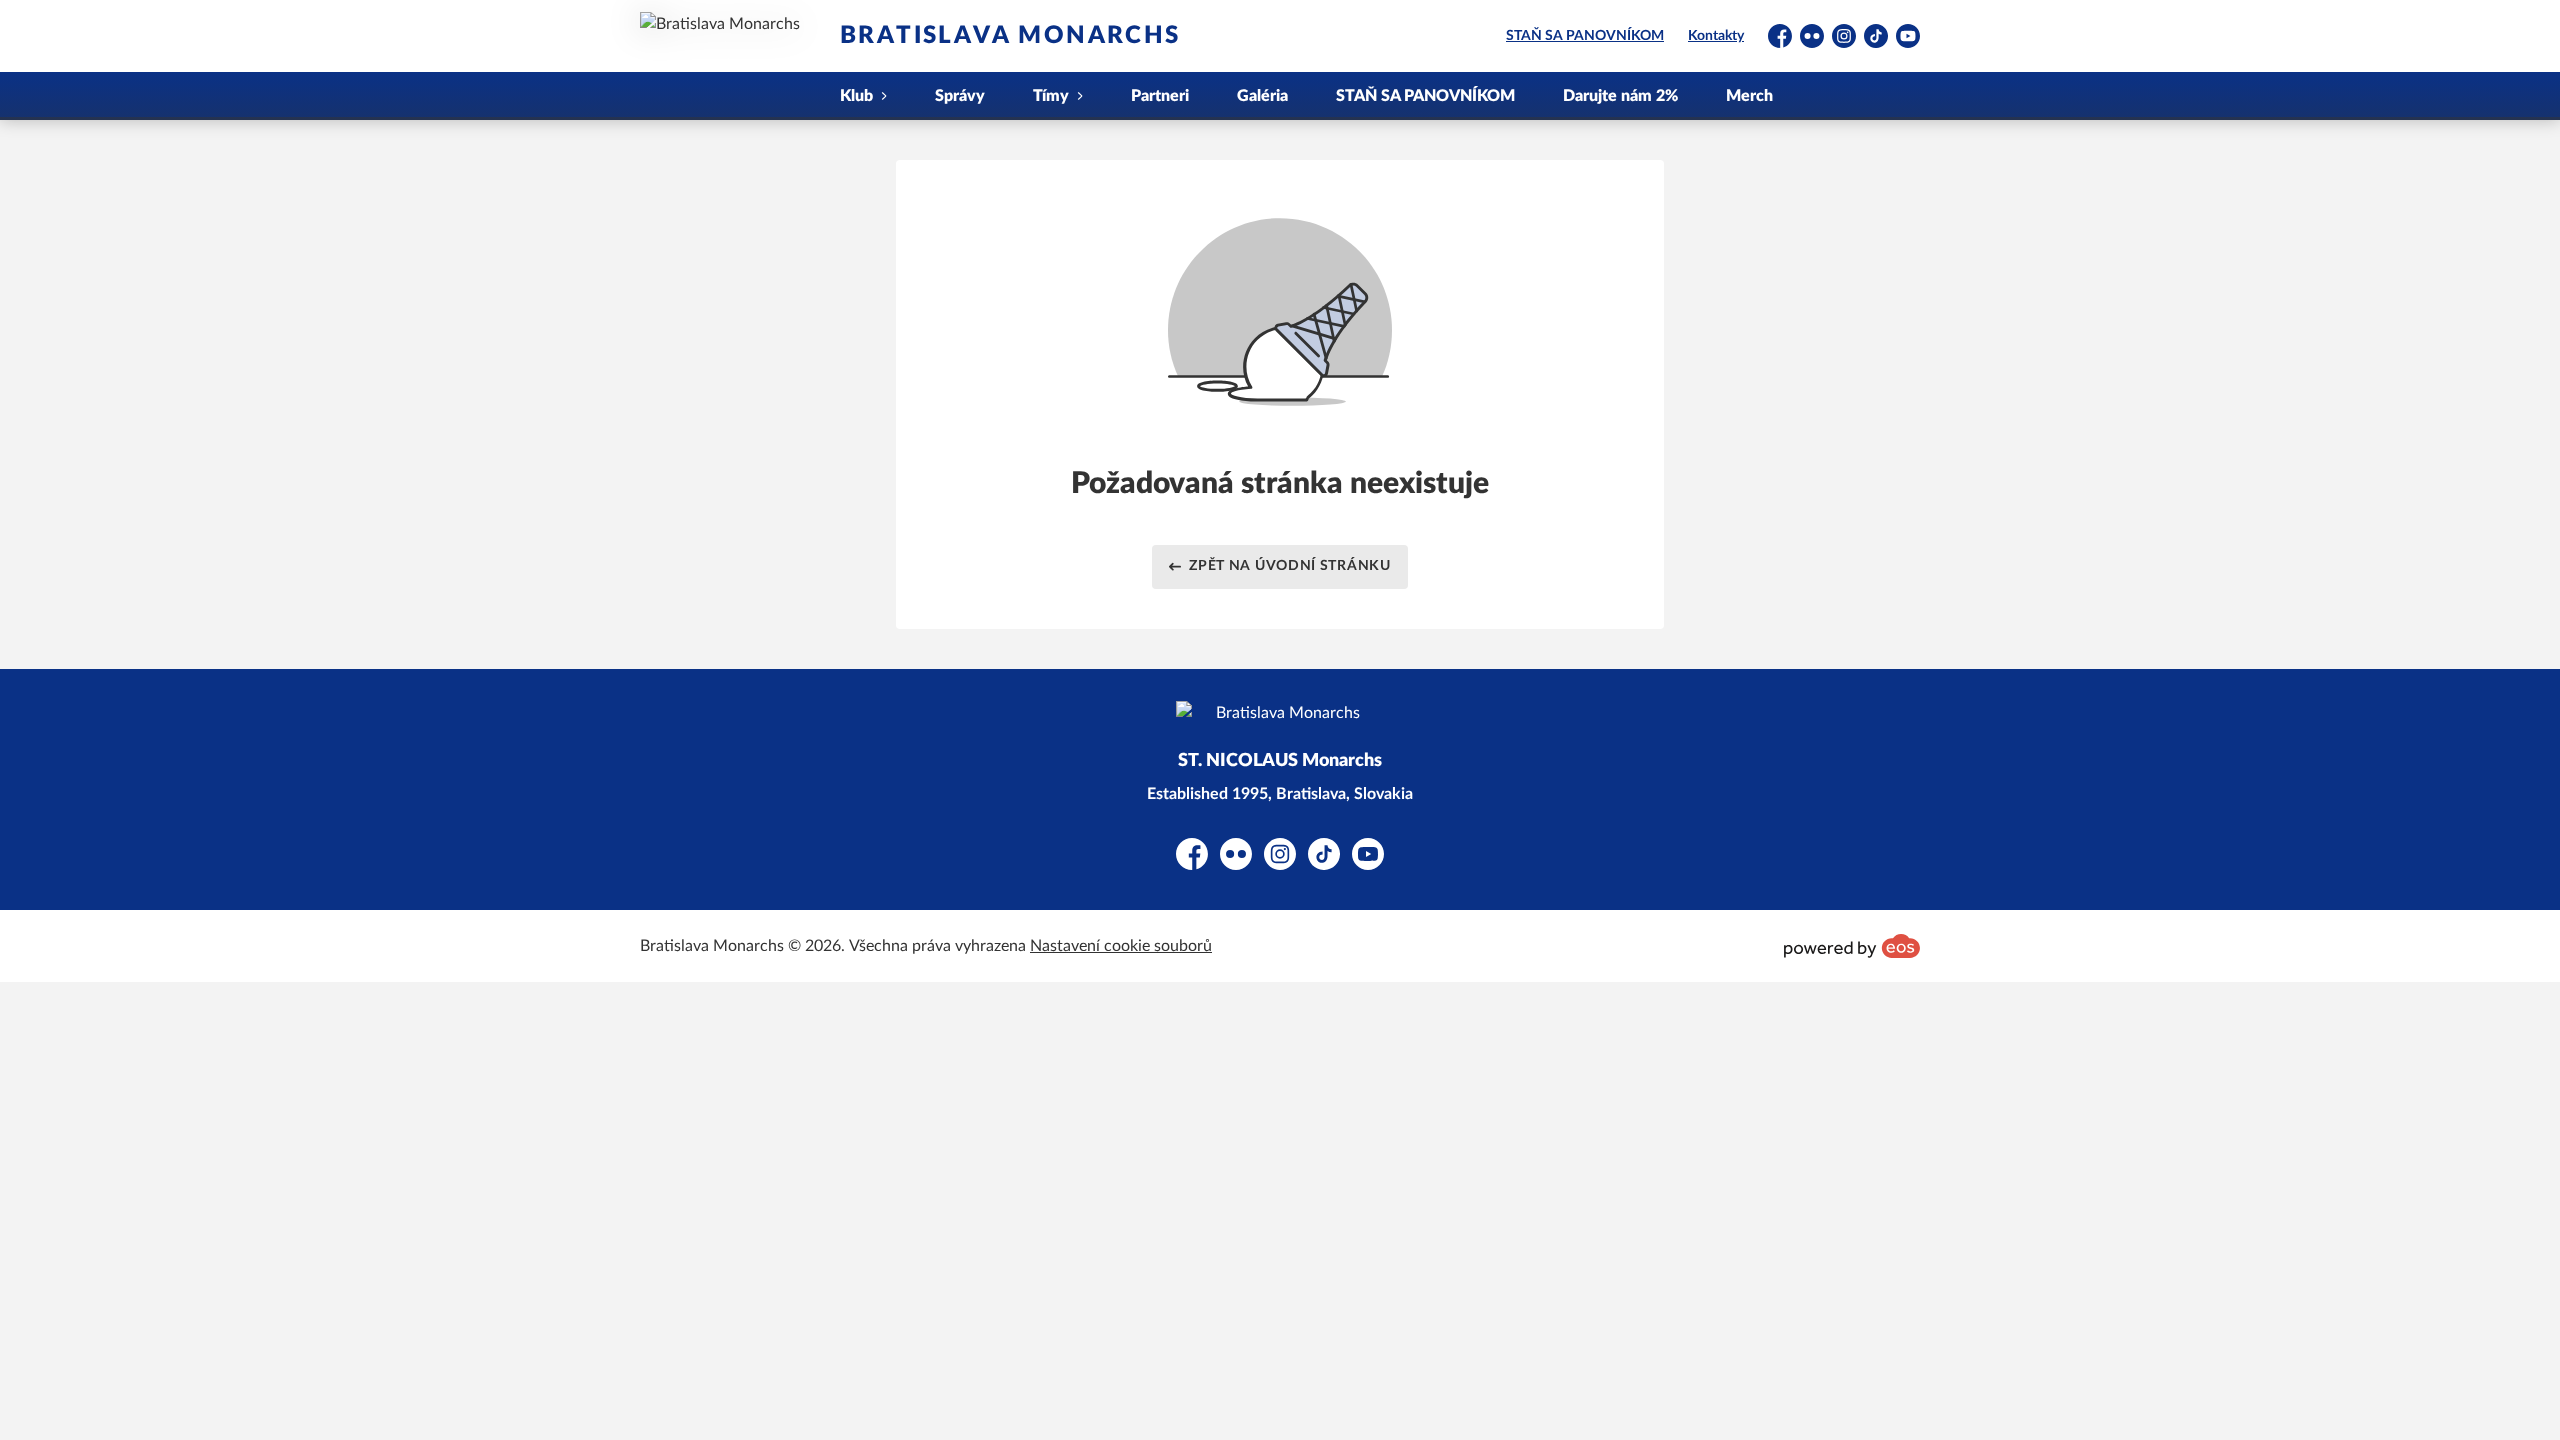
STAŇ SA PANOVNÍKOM (1585, 36)
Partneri (1160, 96)
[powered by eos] (1852, 946)
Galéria (1262, 96)
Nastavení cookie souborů (1121, 946)
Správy (960, 96)
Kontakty (1716, 36)
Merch (1749, 96)
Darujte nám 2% (1620, 96)
